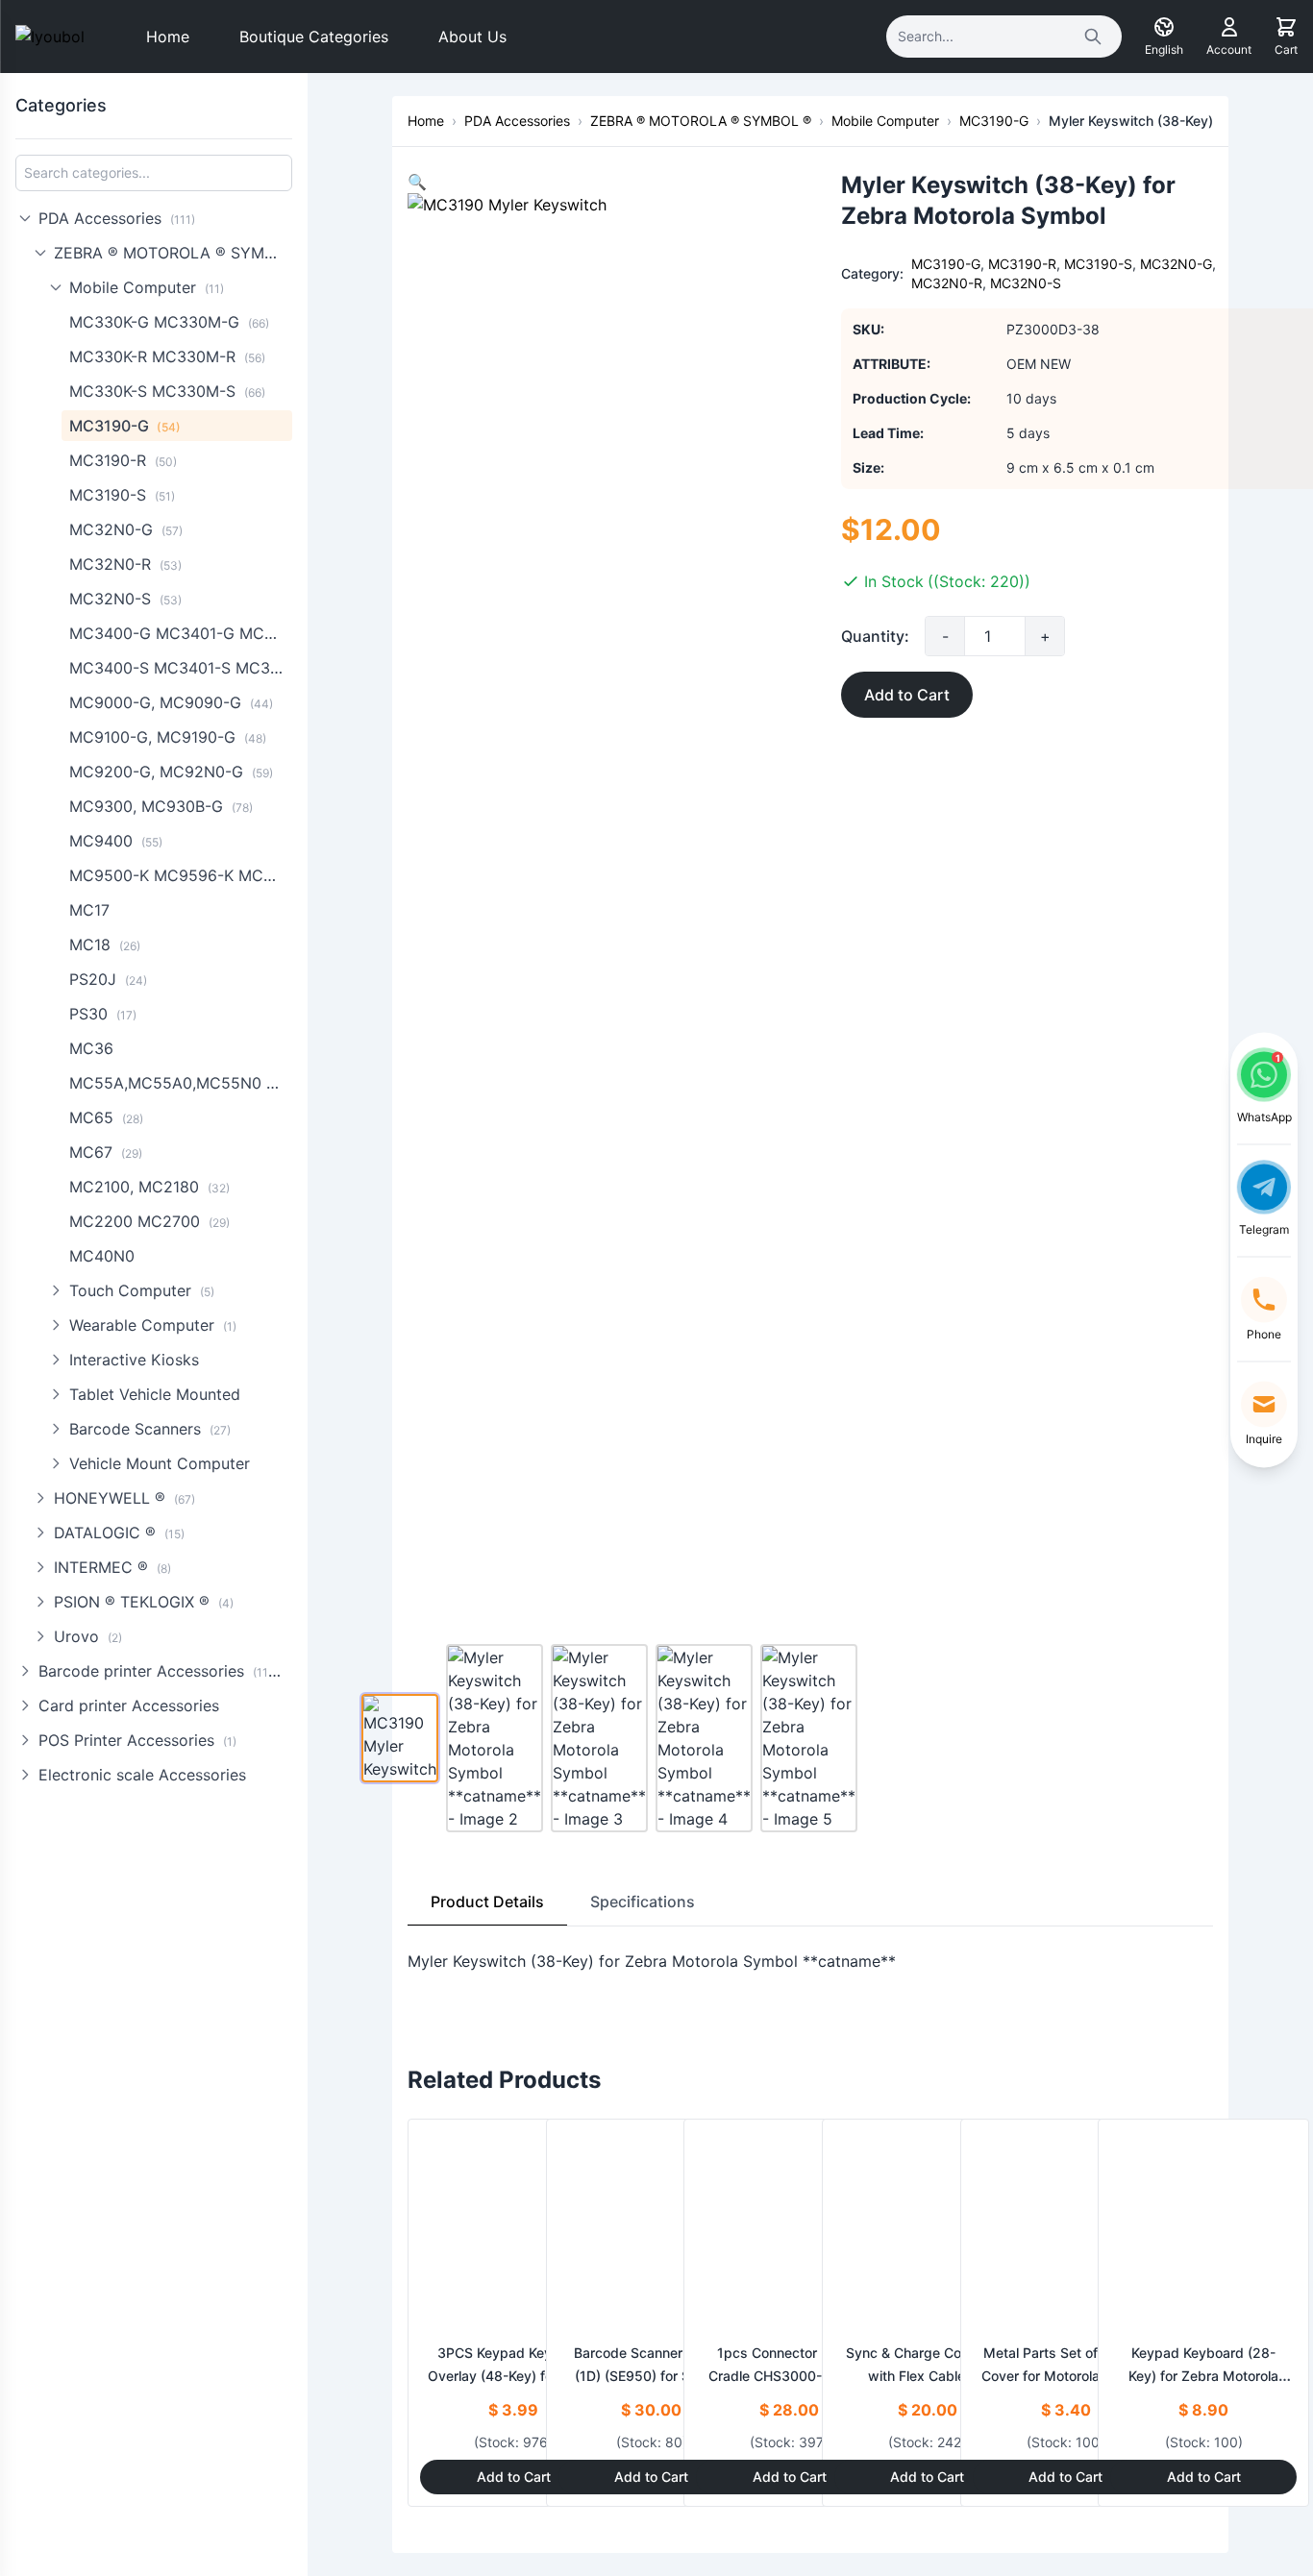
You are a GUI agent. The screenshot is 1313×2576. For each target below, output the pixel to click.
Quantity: (875, 636)
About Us (472, 37)
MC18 (105, 945)
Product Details (487, 1901)
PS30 (103, 1014)
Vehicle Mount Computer (160, 1463)
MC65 (106, 1117)
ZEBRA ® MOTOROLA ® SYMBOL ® (173, 253)
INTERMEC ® (112, 1567)
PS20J (108, 979)
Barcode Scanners (150, 1429)
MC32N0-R (125, 564)
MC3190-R (123, 460)
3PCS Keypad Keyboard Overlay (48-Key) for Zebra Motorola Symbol (513, 2376)
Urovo (88, 1636)
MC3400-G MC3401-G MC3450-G (181, 633)
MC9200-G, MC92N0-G (171, 772)
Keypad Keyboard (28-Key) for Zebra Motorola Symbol (1203, 2376)
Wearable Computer (153, 1325)
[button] (417, 182)
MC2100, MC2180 (149, 1187)
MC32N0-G (126, 529)
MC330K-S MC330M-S (167, 391)
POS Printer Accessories (137, 1740)
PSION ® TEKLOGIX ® (144, 1602)
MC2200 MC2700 (149, 1221)
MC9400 (116, 841)
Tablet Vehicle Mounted (155, 1394)
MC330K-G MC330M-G (169, 322)
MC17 (89, 910)
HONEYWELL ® (124, 1498)
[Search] (1093, 37)
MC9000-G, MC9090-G (171, 702)
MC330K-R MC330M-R (167, 356)
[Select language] (1164, 27)
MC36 (91, 1048)
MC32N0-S (125, 599)
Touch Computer (142, 1290)
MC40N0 (102, 1256)
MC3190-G (125, 426)
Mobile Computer (147, 287)
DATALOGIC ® (119, 1533)
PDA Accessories (117, 218)
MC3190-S (122, 495)
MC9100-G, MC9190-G (168, 737)
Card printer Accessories (129, 1705)
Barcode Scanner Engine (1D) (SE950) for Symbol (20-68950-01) (651, 2376)
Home (168, 37)
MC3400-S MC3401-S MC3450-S (181, 668)
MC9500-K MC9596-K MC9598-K (181, 875)
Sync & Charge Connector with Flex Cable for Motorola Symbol (928, 2376)
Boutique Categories (314, 37)
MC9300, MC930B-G (161, 806)
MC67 (106, 1152)
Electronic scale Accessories (142, 1775)
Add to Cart (907, 695)
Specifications (643, 1901)
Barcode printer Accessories (162, 1671)
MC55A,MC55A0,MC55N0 (181, 1083)
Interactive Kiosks (134, 1360)
